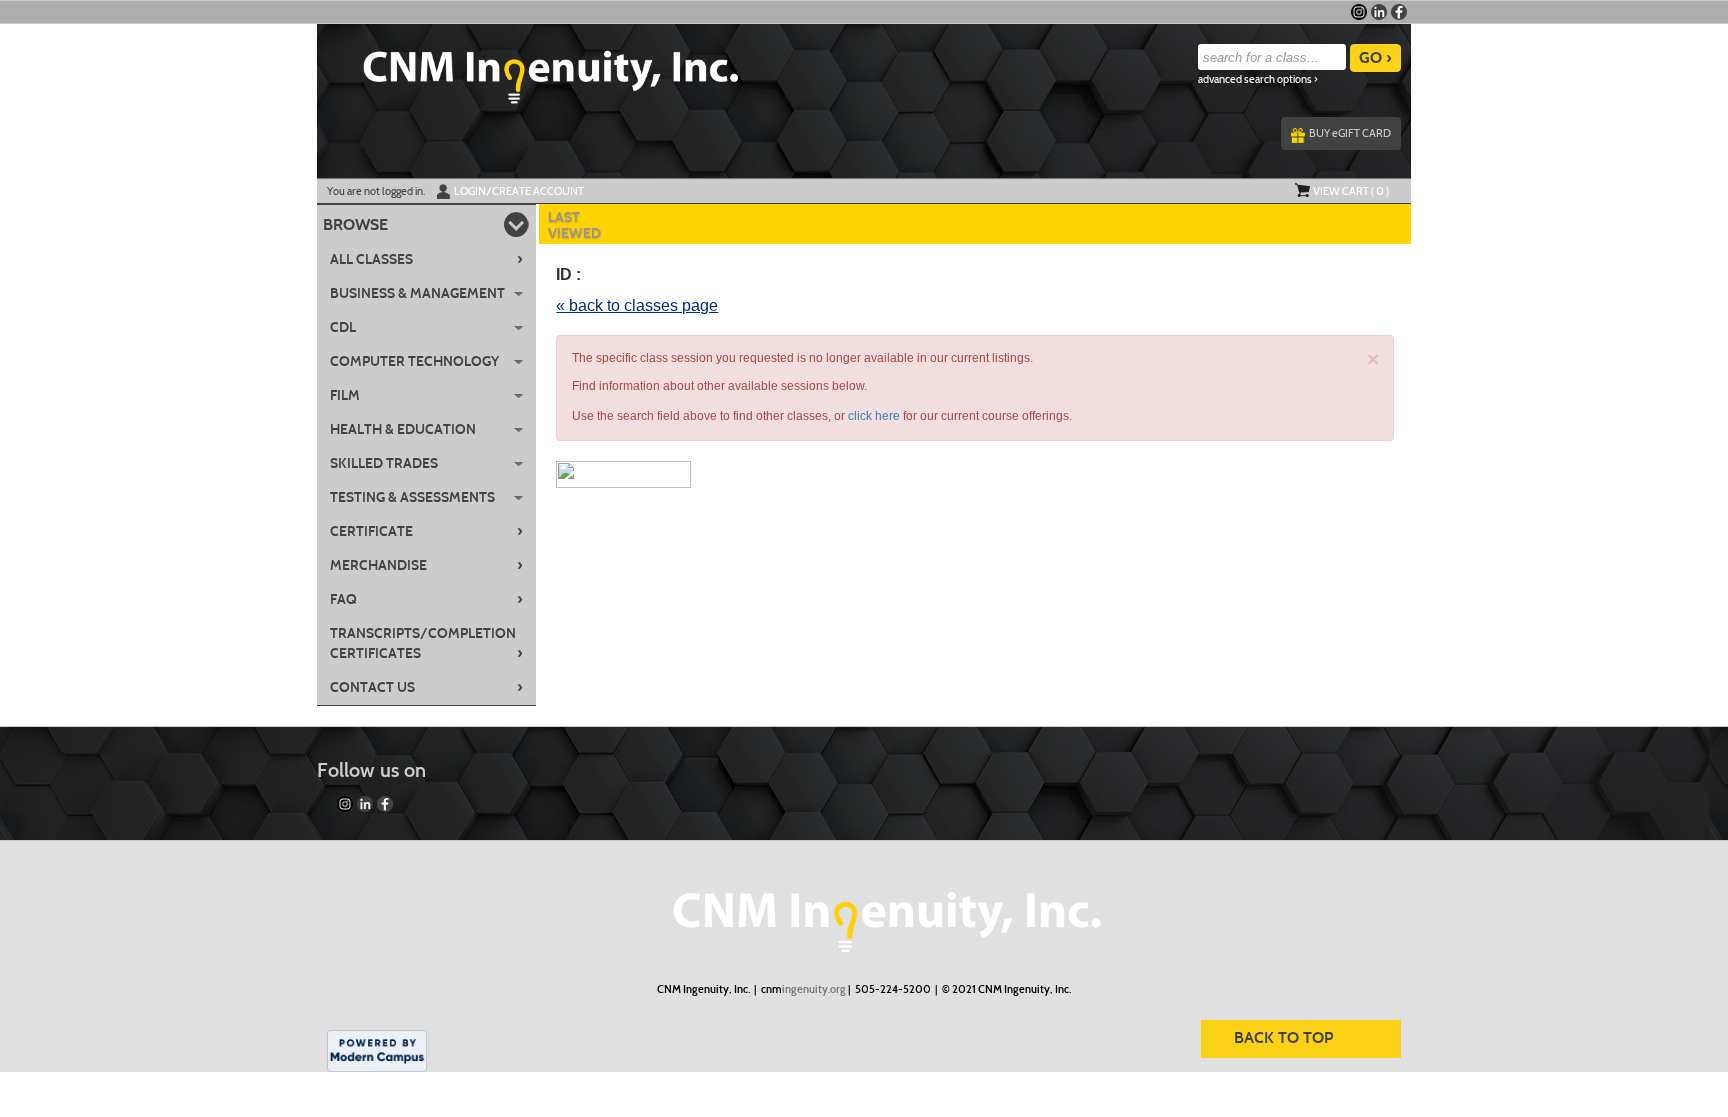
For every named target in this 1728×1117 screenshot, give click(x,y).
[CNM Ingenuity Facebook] (1399, 12)
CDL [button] (343, 327)
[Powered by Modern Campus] (377, 1049)
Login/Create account (519, 191)
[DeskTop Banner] (528, 71)
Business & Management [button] (417, 293)
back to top (1283, 1037)
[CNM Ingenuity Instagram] (1359, 12)
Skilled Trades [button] (384, 463)
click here (874, 416)
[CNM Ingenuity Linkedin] (1379, 12)
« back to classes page (637, 305)
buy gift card (1350, 133)
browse (355, 224)
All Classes (426, 259)
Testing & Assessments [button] (412, 497)
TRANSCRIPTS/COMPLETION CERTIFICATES (426, 643)
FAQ (426, 599)
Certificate (426, 531)
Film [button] (345, 395)
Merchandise (426, 565)
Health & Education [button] (403, 429)
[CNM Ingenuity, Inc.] (864, 912)
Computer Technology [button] (414, 361)
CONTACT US (426, 687)
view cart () (1351, 191)
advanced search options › (1258, 79)
